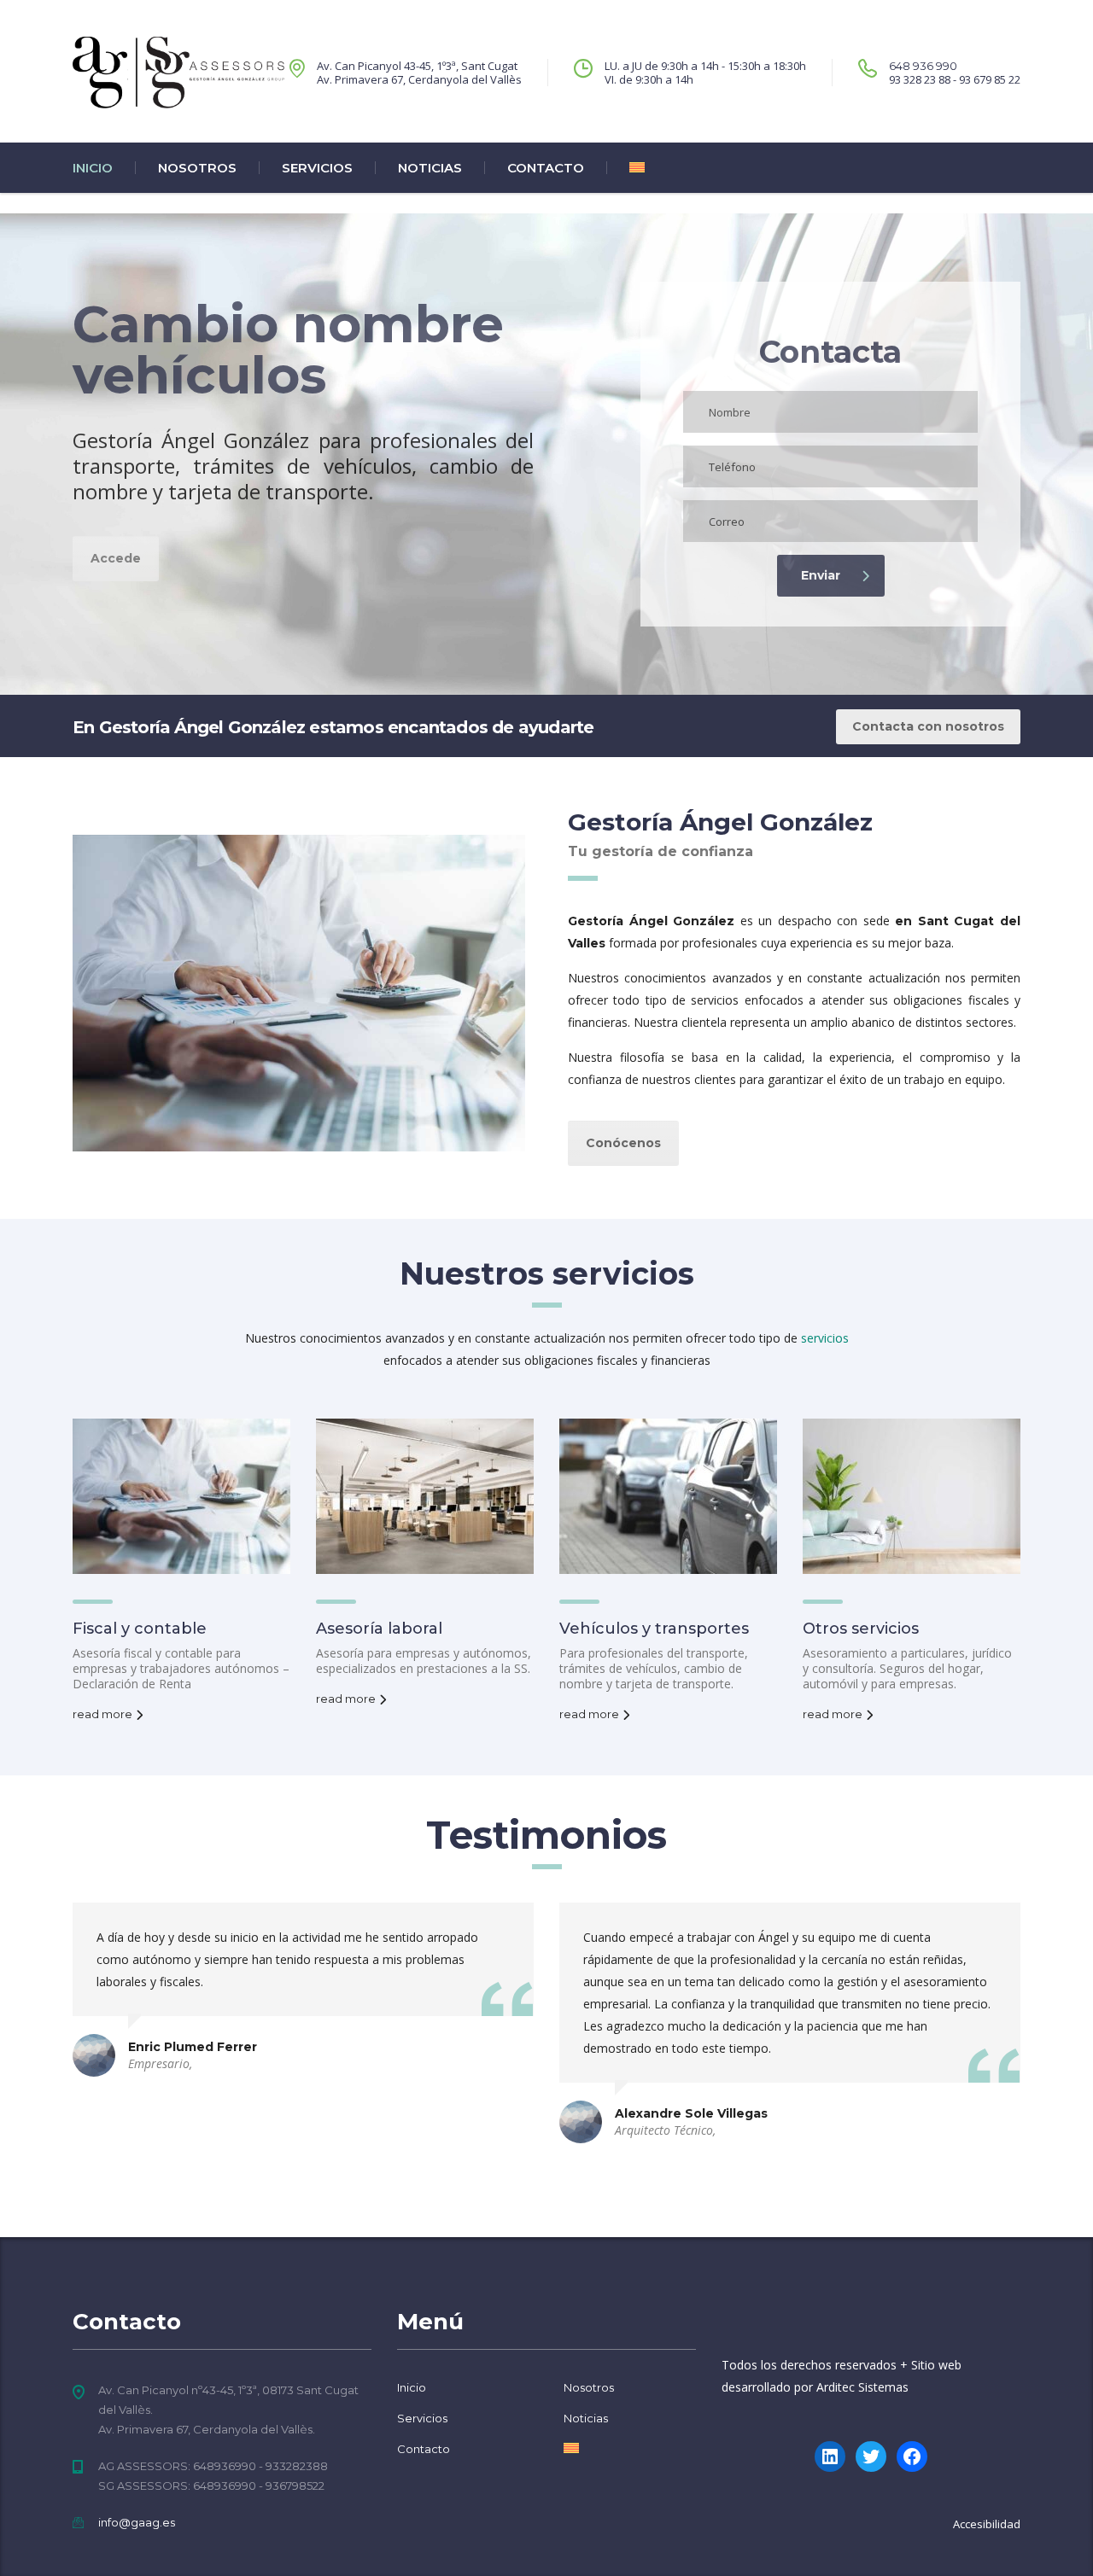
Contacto (546, 168)
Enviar (821, 575)
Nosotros (197, 168)
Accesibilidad (987, 2524)
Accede (116, 558)
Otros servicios (861, 1629)
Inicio (93, 168)
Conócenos (623, 1143)
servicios (825, 1338)
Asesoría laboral (379, 1629)
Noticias (430, 168)
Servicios (317, 168)
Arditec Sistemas (862, 2387)
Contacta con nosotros (928, 726)
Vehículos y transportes (654, 1629)
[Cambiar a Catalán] (625, 168)
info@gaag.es (137, 2522)
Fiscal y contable (140, 1629)
